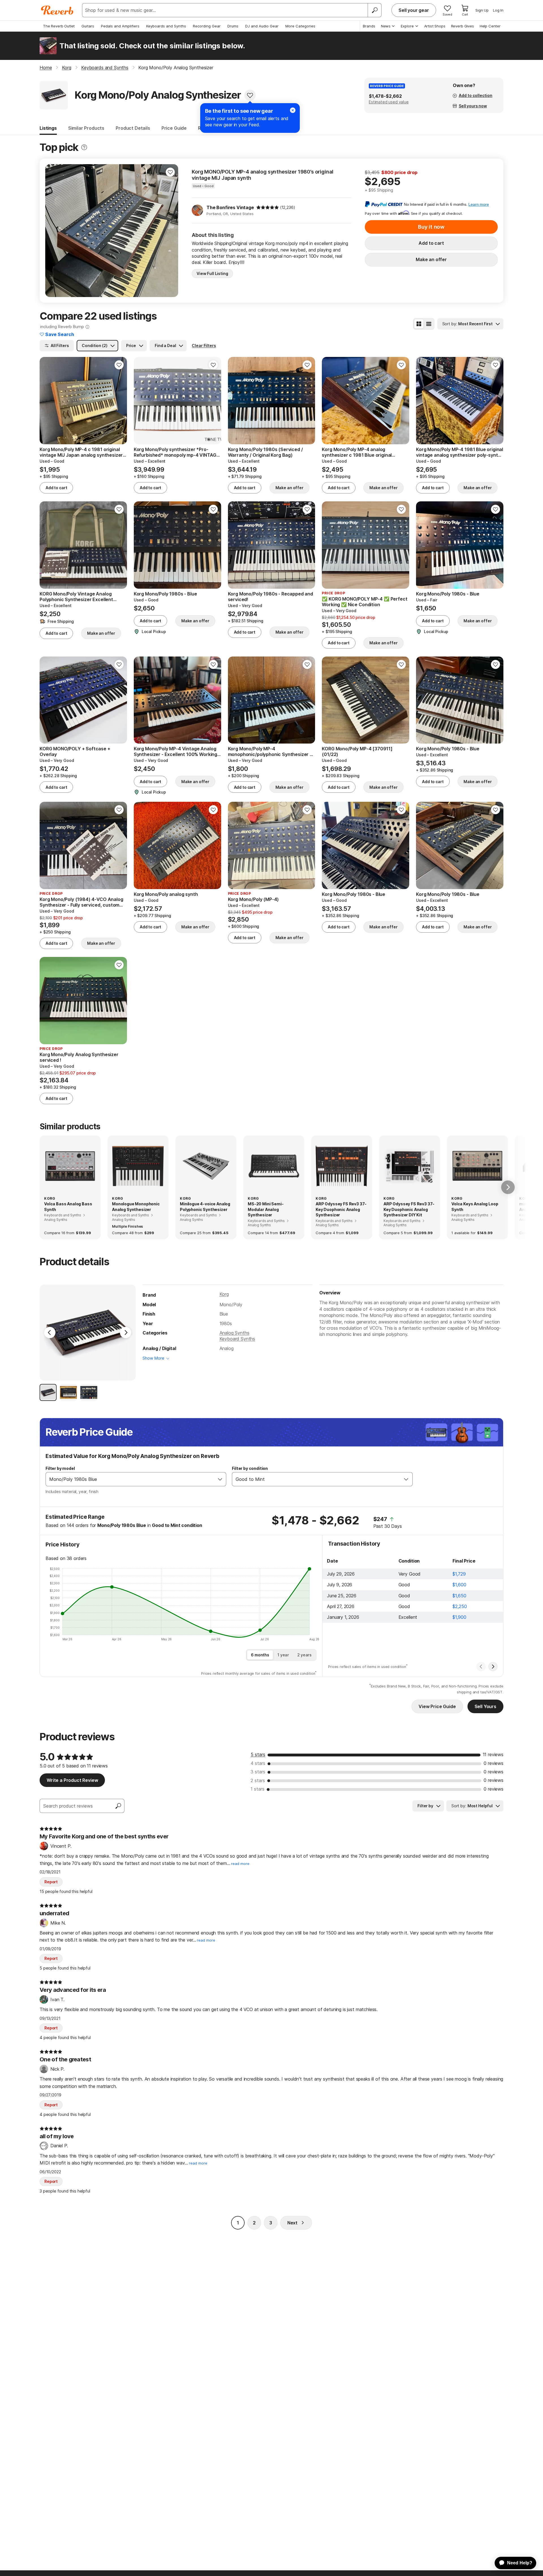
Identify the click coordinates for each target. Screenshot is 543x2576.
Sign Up (482, 10)
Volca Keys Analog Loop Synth (475, 1207)
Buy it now (431, 227)
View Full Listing (212, 273)
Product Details (133, 128)
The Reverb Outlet (59, 26)
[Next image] (170, 231)
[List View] (429, 324)
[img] (268, 207)
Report (51, 1882)
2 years (304, 1655)
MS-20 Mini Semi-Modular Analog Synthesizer (266, 1209)
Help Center (490, 26)
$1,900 (459, 1617)
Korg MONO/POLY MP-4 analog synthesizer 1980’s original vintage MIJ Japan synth (262, 175)
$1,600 (459, 1585)
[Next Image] (126, 1333)
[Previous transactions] (481, 1667)
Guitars (88, 26)
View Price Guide (437, 1706)
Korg (224, 1294)
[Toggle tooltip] (84, 147)
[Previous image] (53, 231)
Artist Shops (435, 26)
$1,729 (459, 1574)
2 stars (258, 1780)
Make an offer (431, 259)
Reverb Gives (463, 26)
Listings (48, 128)
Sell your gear (414, 10)
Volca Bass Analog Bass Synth (68, 1207)
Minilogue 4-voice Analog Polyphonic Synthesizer (205, 1207)
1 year (283, 1655)
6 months (260, 1655)
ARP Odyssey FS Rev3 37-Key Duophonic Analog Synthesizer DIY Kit (409, 1209)
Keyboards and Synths (166, 26)
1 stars (258, 1789)
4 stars (258, 1763)
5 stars (258, 1754)
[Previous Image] (50, 1333)
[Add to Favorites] (250, 95)
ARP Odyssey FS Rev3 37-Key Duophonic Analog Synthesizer (341, 1209)
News (386, 26)
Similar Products (86, 128)
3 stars (258, 1772)
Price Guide (174, 128)
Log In (498, 10)
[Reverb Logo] (57, 10)
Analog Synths (234, 1333)
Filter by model (60, 1468)
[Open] (220, 1479)
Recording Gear (207, 26)
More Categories (300, 26)
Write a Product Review (72, 1780)
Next (292, 2223)
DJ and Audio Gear (262, 26)
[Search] (374, 10)
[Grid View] (419, 324)
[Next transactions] (493, 1667)
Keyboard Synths (237, 1339)
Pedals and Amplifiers (120, 26)
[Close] (293, 110)
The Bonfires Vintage (230, 207)
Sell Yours (485, 1706)
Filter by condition (250, 1468)
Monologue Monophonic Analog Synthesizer (136, 1207)
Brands (369, 26)
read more (240, 1864)
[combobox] (130, 1479)
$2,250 (460, 1606)
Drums (233, 26)
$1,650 (459, 1596)
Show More (153, 1358)
